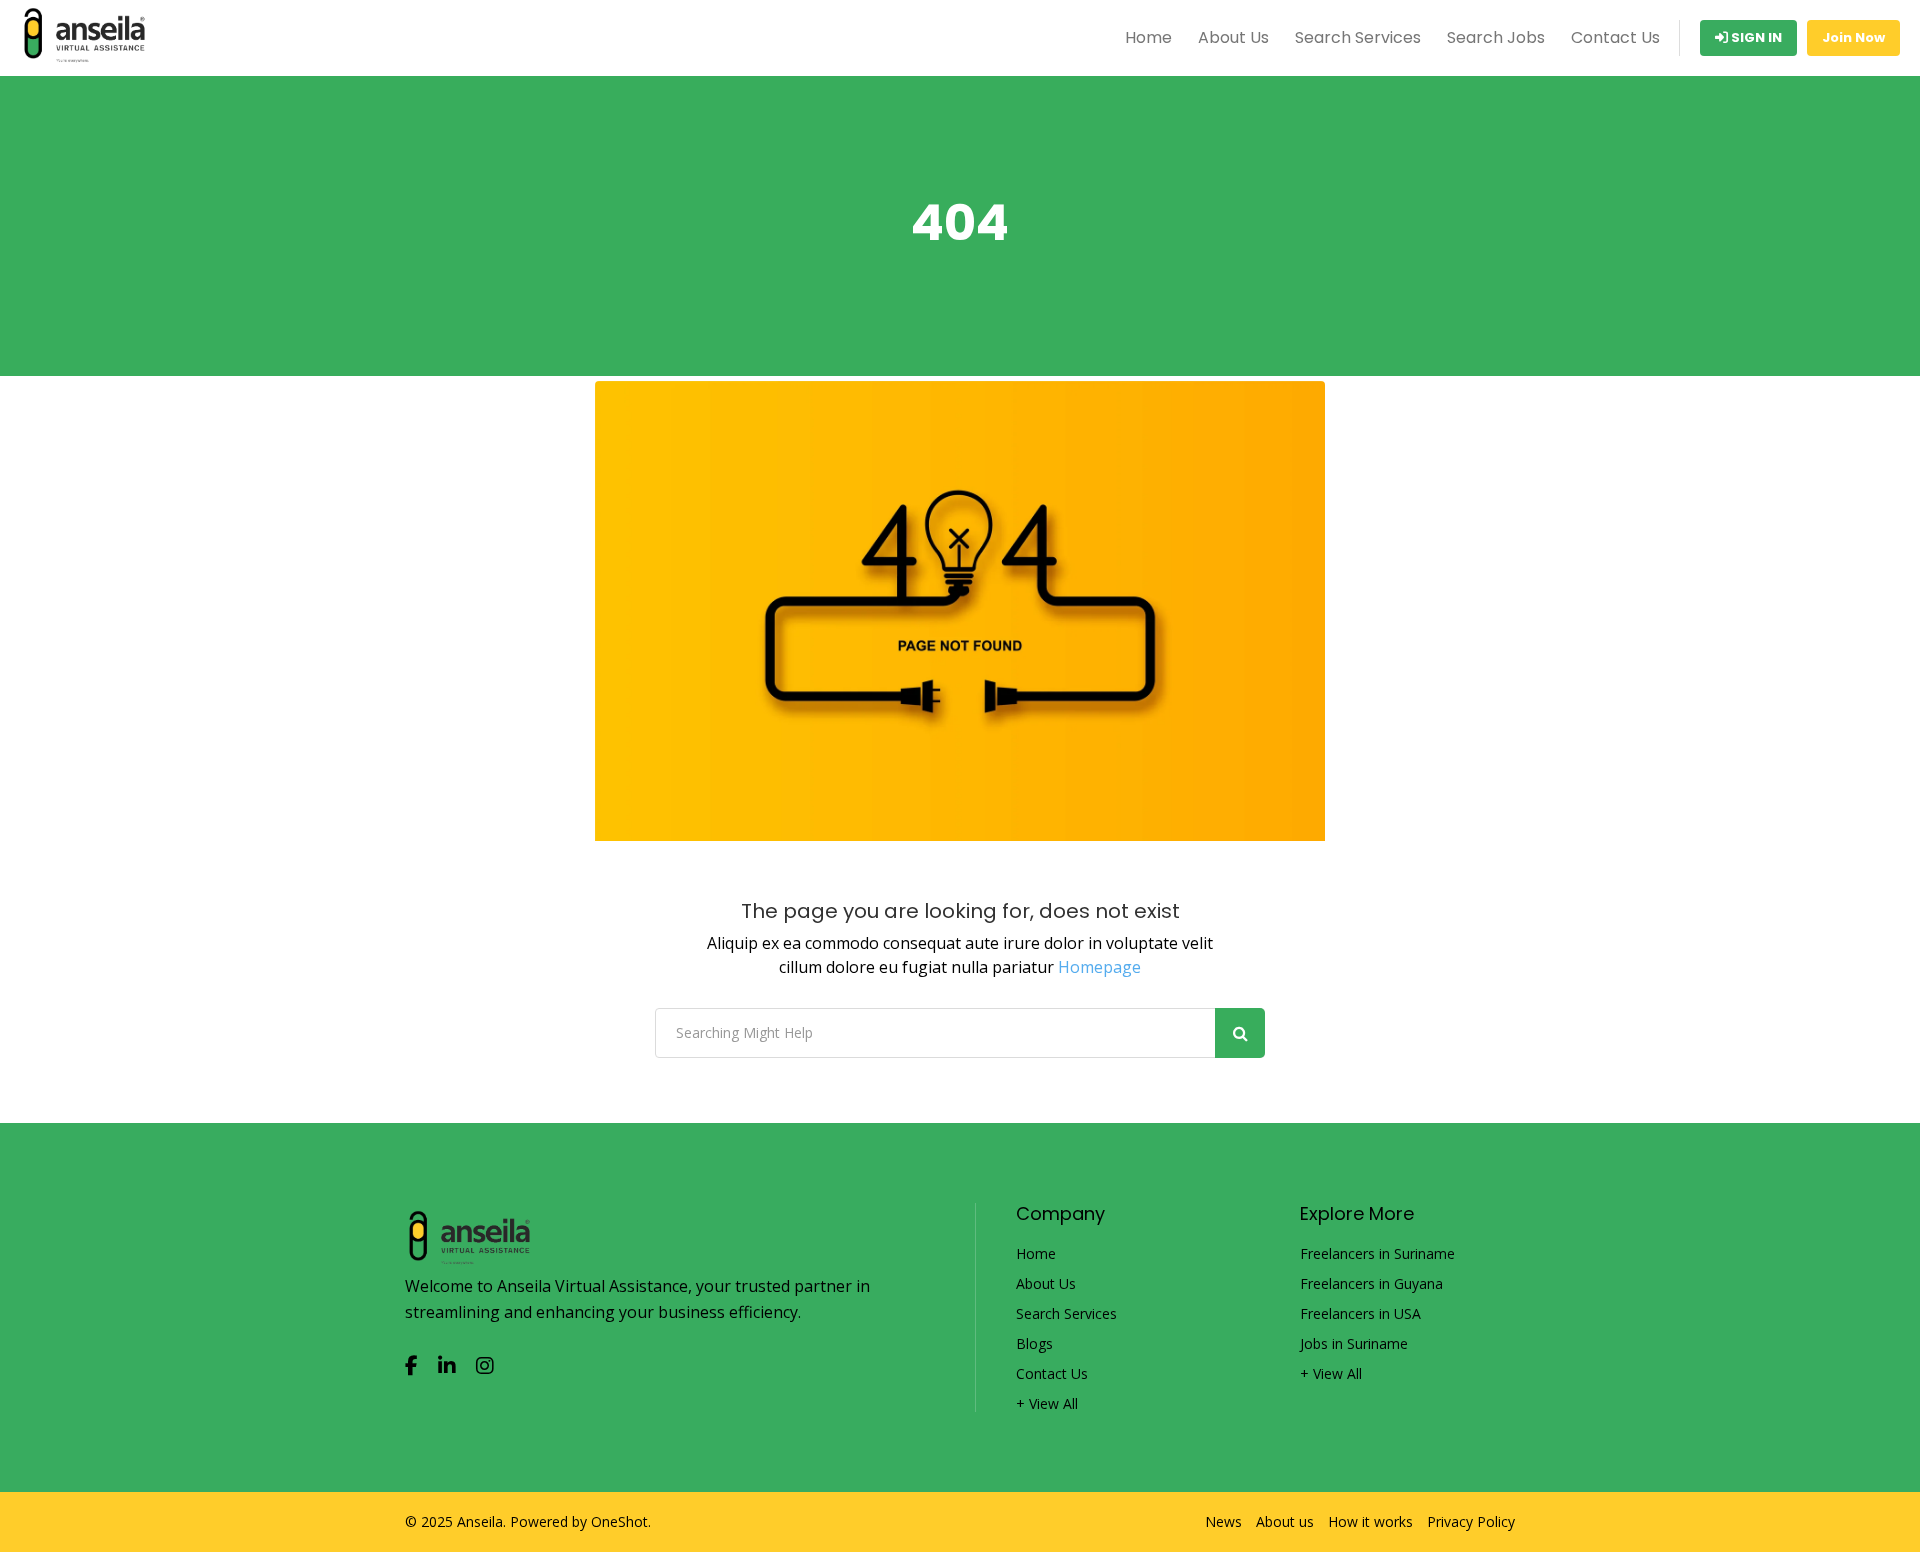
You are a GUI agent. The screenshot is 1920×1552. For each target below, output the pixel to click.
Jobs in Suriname (1354, 1344)
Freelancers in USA (1360, 1314)
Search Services (1358, 37)
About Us (1233, 37)
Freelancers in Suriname (1377, 1254)
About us (1285, 1522)
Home (1148, 37)
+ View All (1047, 1404)
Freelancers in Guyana (1371, 1284)
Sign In (1755, 37)
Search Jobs (1496, 37)
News (1223, 1522)
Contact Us (1615, 37)
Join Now (1853, 37)
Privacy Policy (1471, 1522)
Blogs (1034, 1344)
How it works (1370, 1522)
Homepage (1099, 967)
